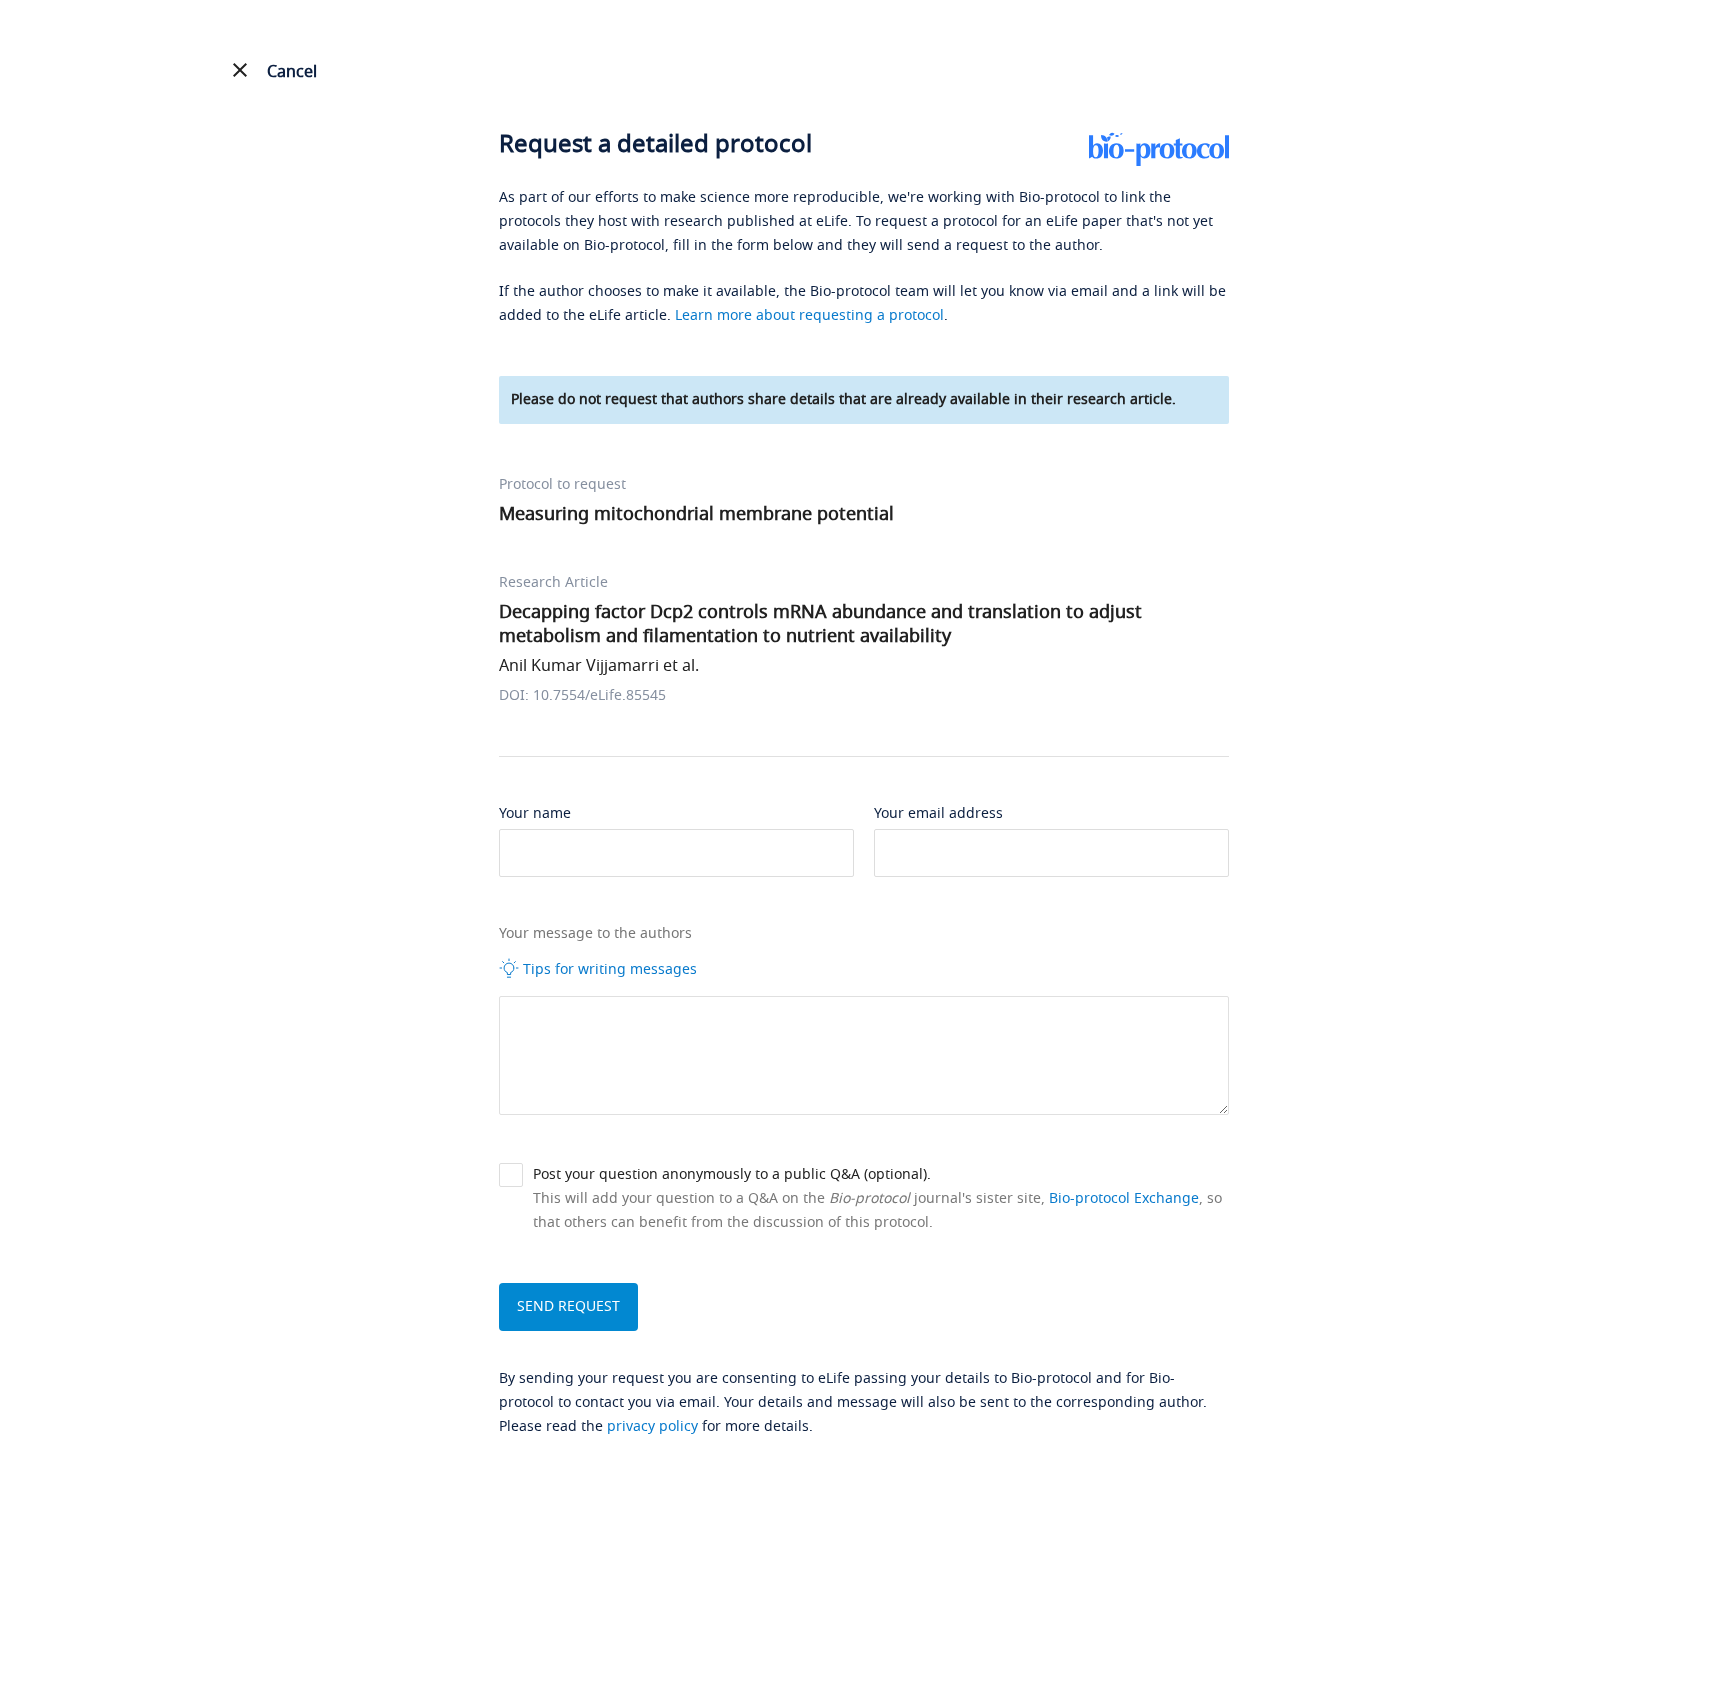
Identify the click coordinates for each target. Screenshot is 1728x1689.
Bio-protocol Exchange (1124, 1198)
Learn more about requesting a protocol (809, 315)
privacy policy (652, 1426)
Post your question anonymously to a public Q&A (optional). (732, 1174)
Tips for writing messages (608, 969)
